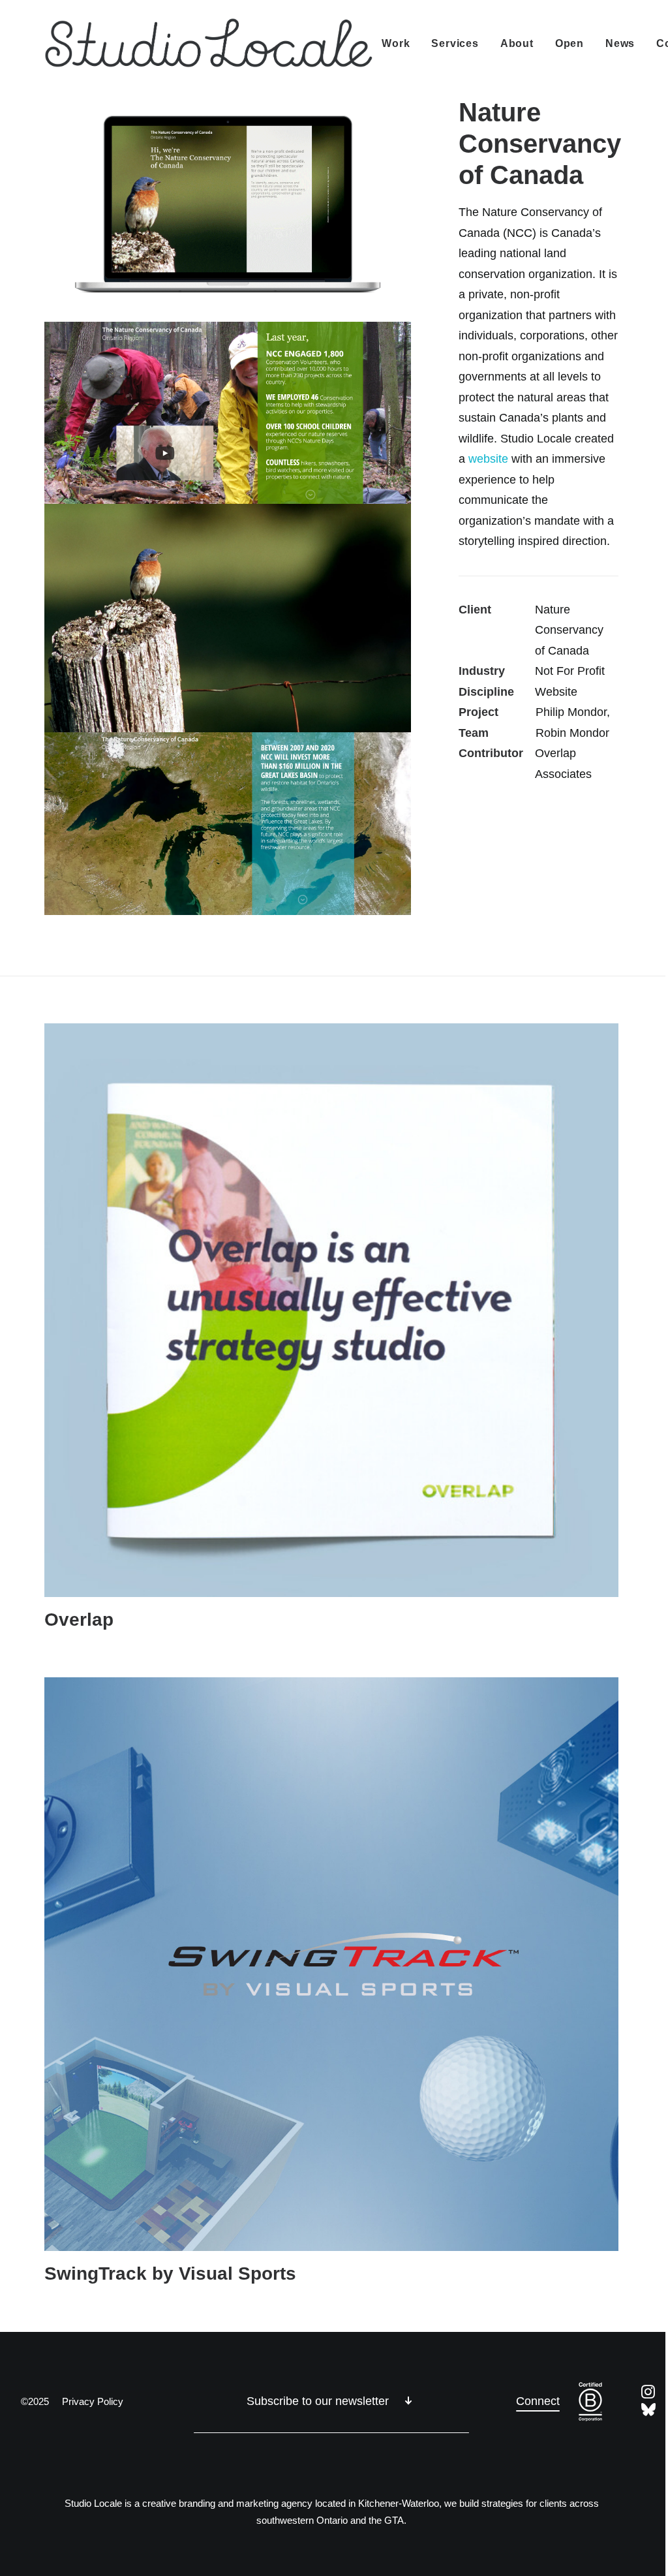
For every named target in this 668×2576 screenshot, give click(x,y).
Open (569, 43)
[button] (331, 1310)
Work (396, 43)
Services (455, 43)
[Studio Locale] (209, 44)
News (620, 43)
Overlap (79, 1620)
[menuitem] (400, 44)
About (517, 43)
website (488, 459)
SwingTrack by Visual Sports (170, 2273)
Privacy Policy (93, 2401)
